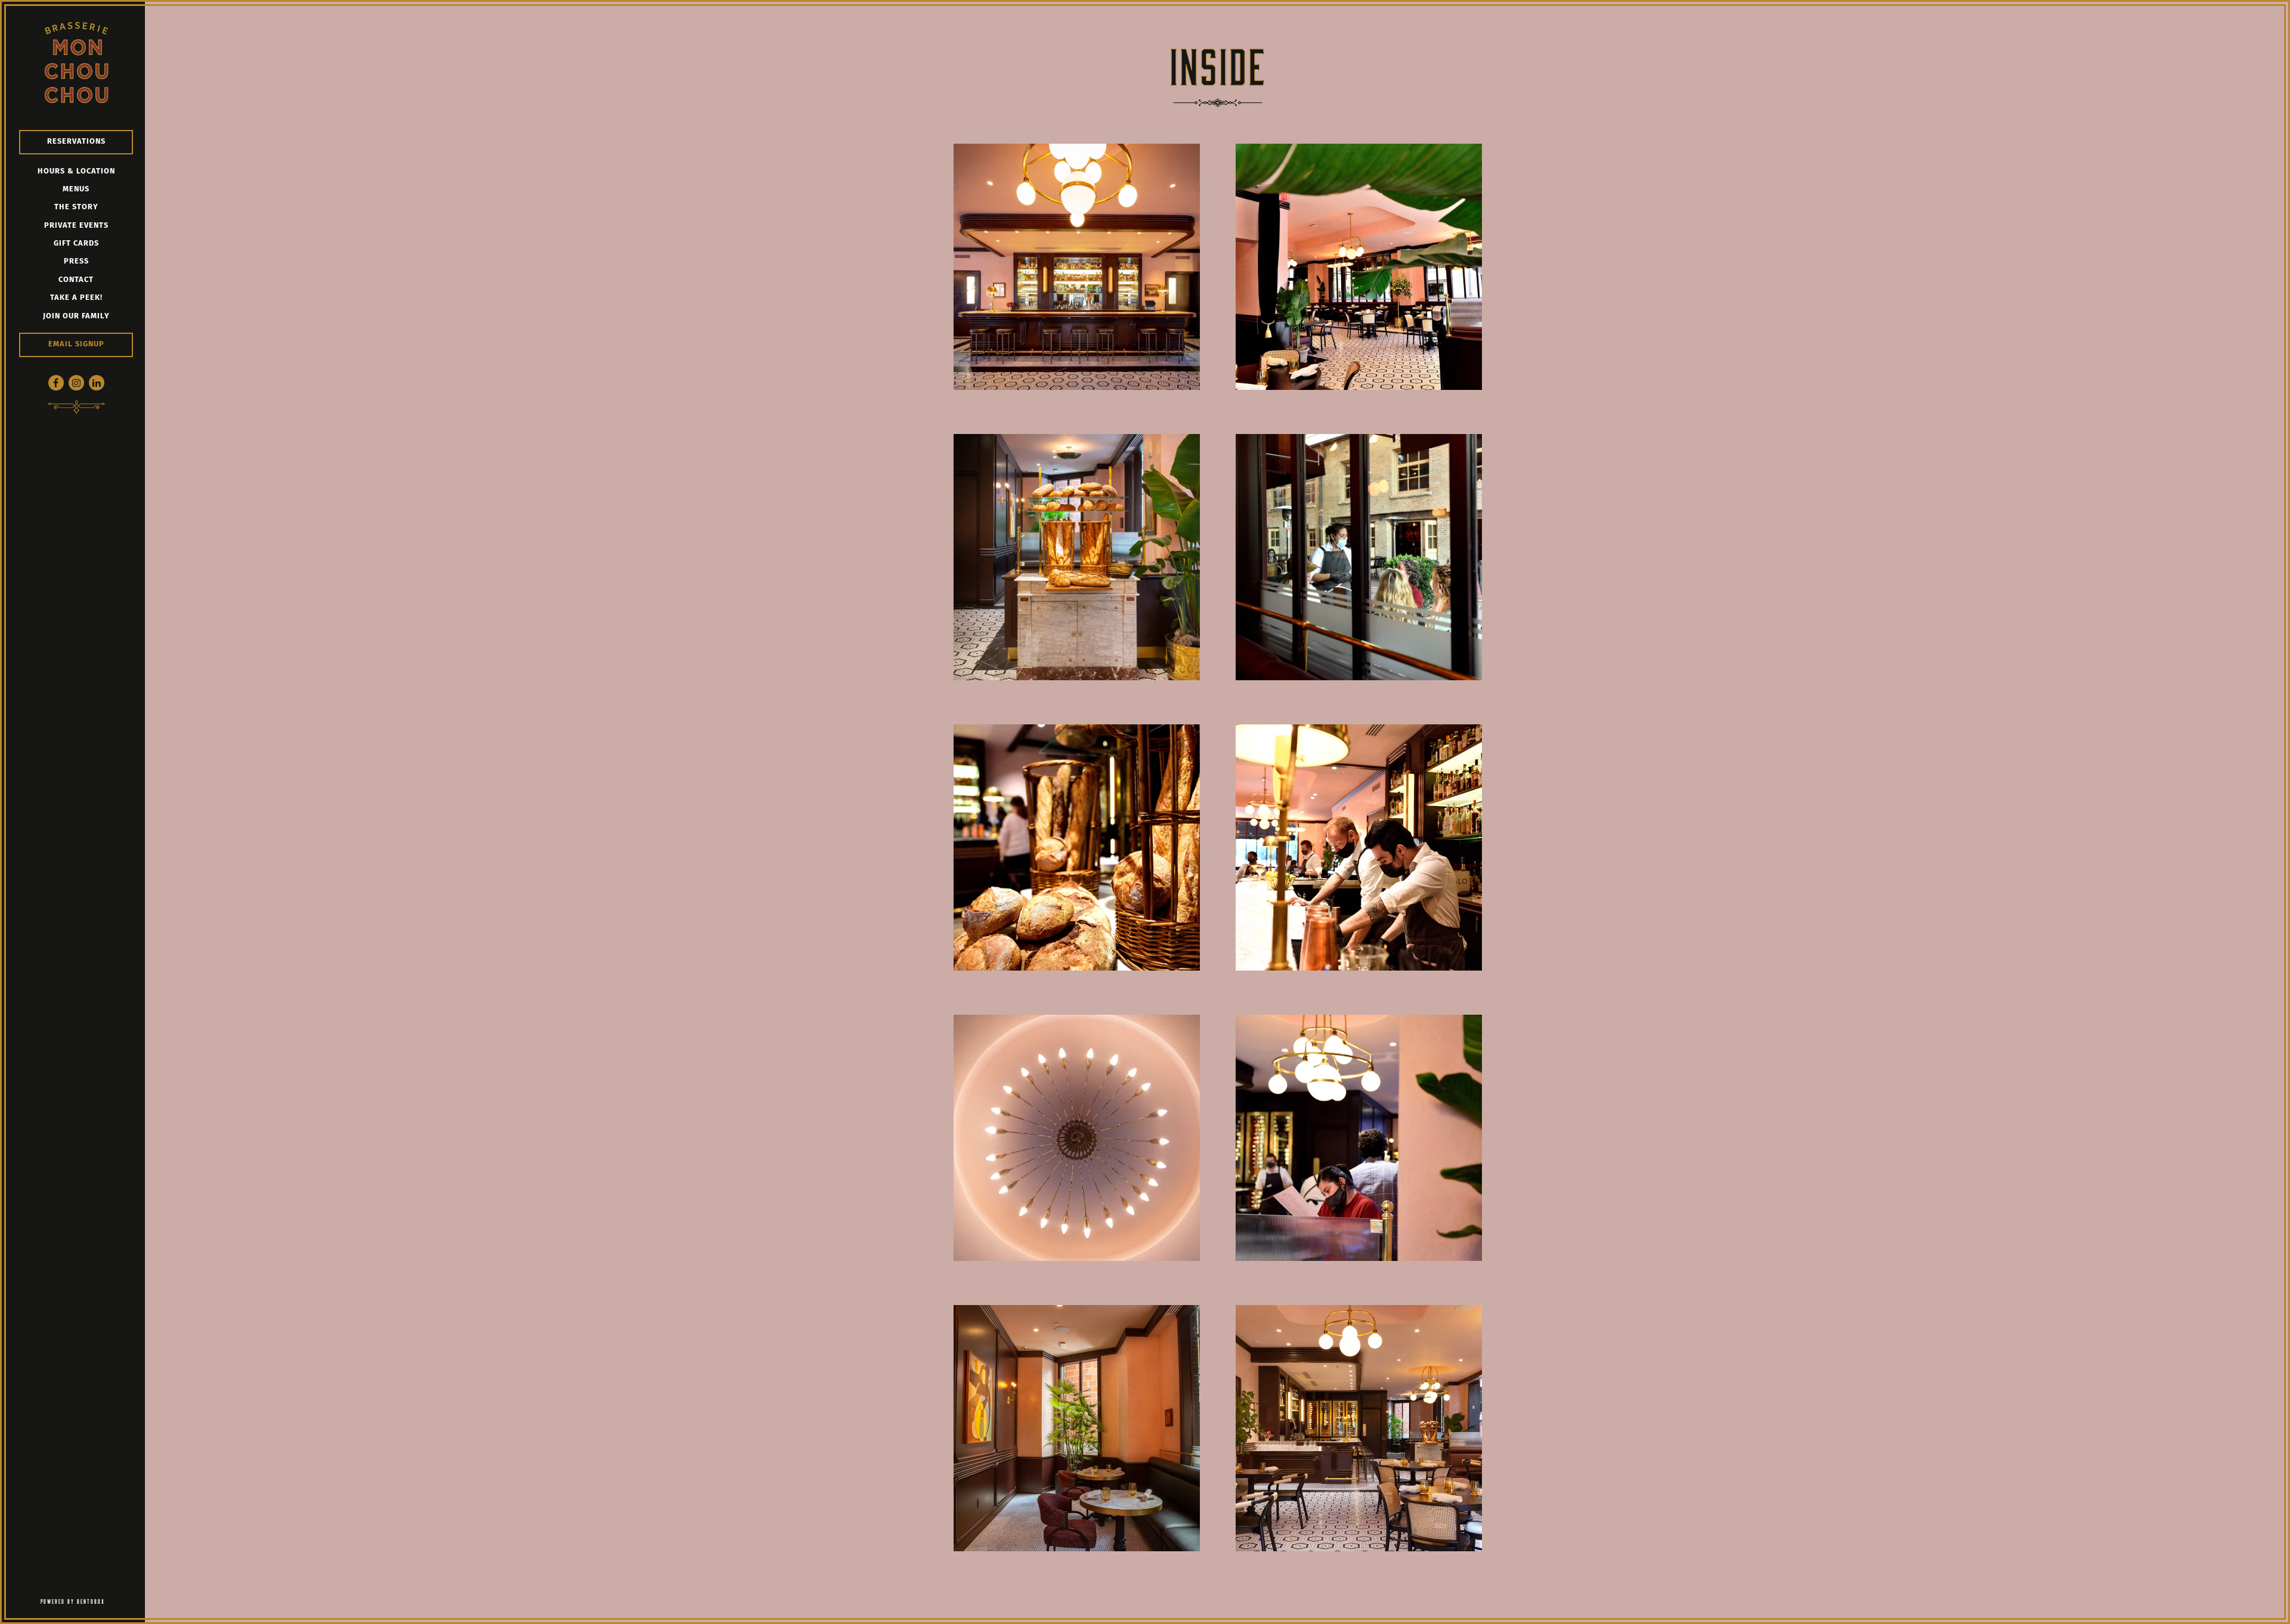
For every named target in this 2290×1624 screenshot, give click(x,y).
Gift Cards (76, 244)
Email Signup (76, 344)
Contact (76, 280)
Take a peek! (76, 298)
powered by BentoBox (93, 1601)
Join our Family (76, 316)
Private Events (76, 226)
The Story (76, 207)
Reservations (76, 142)
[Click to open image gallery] (1077, 267)
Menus (76, 189)
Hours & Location (76, 171)
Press (76, 261)
